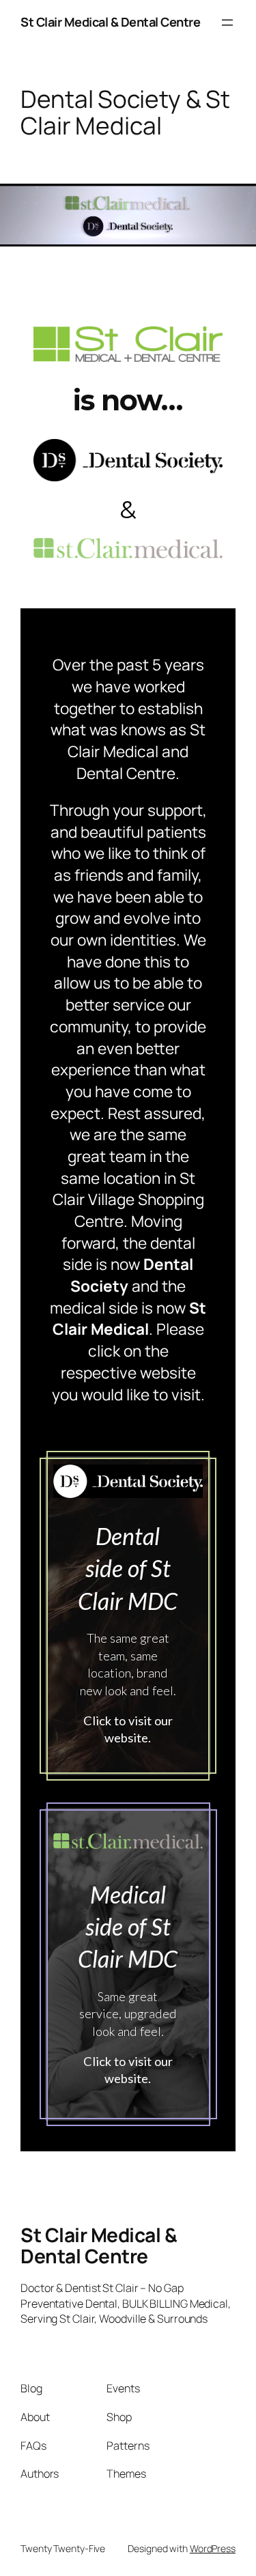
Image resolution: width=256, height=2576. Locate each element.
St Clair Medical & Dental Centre (110, 22)
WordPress (213, 2548)
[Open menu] (227, 23)
